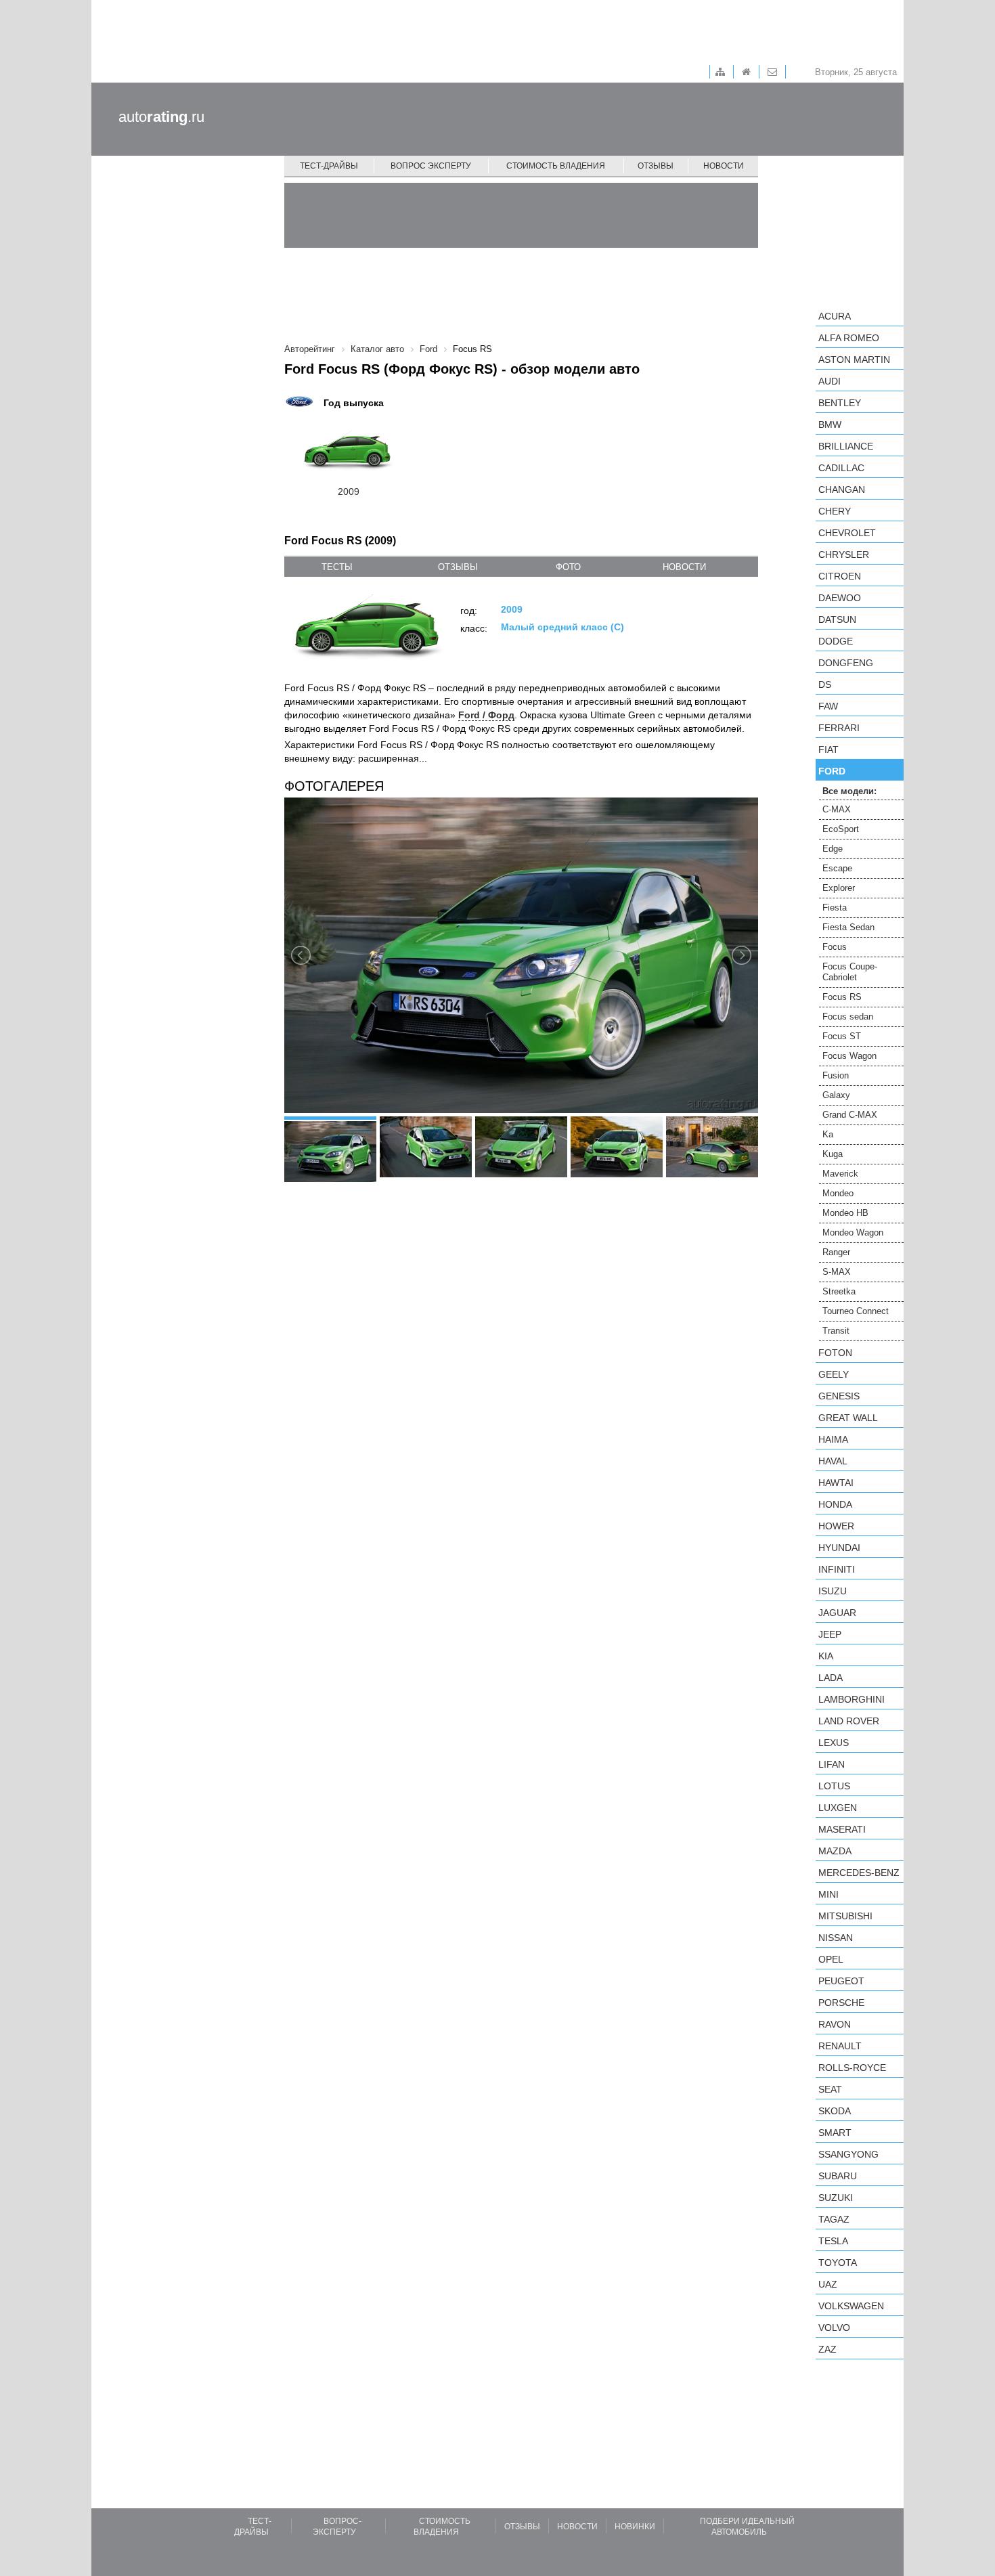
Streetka (839, 1291)
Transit (836, 1331)
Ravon (835, 2024)
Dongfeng (846, 663)
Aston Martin (854, 359)
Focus (835, 947)
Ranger (836, 1252)
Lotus (834, 1786)
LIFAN (832, 1764)
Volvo (834, 2328)
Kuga (833, 1154)
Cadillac (841, 468)
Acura (835, 316)
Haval (833, 1461)
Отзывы (656, 166)
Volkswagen (851, 2306)
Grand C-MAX (850, 1115)
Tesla (833, 2241)
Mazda (835, 1851)
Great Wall (848, 1418)
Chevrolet (847, 533)
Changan (842, 489)
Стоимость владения (556, 166)
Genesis (839, 1396)
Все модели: (849, 791)
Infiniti (837, 1569)
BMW (830, 424)
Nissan (836, 1938)
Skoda (835, 2111)
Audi (830, 381)
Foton (835, 1353)
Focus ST (842, 1036)
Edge (833, 849)
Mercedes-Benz (859, 1873)
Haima (833, 1439)
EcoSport (841, 829)
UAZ (828, 2284)
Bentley (840, 403)
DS (825, 684)
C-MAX (837, 809)
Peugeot (841, 1981)
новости (684, 567)
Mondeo (838, 1193)
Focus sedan (848, 1017)
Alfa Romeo (849, 338)
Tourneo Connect (856, 1311)
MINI (828, 1894)
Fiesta (835, 908)
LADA (831, 1678)
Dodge (836, 641)
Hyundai (839, 1548)
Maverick (840, 1174)
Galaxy (836, 1095)
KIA (826, 1656)
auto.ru (161, 117)
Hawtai (836, 1483)
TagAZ (834, 2219)
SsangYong (848, 2154)
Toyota (838, 2263)
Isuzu (833, 1591)
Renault (840, 2046)
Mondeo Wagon (853, 1232)
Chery (835, 511)
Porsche (841, 2003)
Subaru (838, 2176)
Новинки (635, 2527)
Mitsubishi (845, 1916)
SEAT (830, 2089)
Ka (828, 1134)
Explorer (839, 888)
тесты (337, 567)
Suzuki (836, 2198)
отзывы (458, 567)
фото (568, 567)
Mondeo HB (845, 1213)
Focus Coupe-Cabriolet (850, 972)
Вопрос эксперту (431, 166)
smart (835, 2133)
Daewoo (840, 598)
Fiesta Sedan (848, 927)
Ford (832, 771)
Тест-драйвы (329, 166)
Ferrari (839, 728)
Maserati (842, 1829)
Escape (837, 868)
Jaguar (837, 1613)
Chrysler (844, 554)
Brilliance (846, 446)
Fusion (836, 1075)
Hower (836, 1526)
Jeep (830, 1634)
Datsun (837, 619)
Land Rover (849, 1721)
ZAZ (827, 2349)
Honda (835, 1504)
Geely (834, 1374)
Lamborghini (852, 1699)
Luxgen (838, 1808)
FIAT (828, 749)
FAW (828, 706)
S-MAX (837, 1272)
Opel (831, 1959)
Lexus (834, 1743)
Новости (724, 166)
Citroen (840, 576)
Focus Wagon (849, 1056)
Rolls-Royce (852, 2068)
